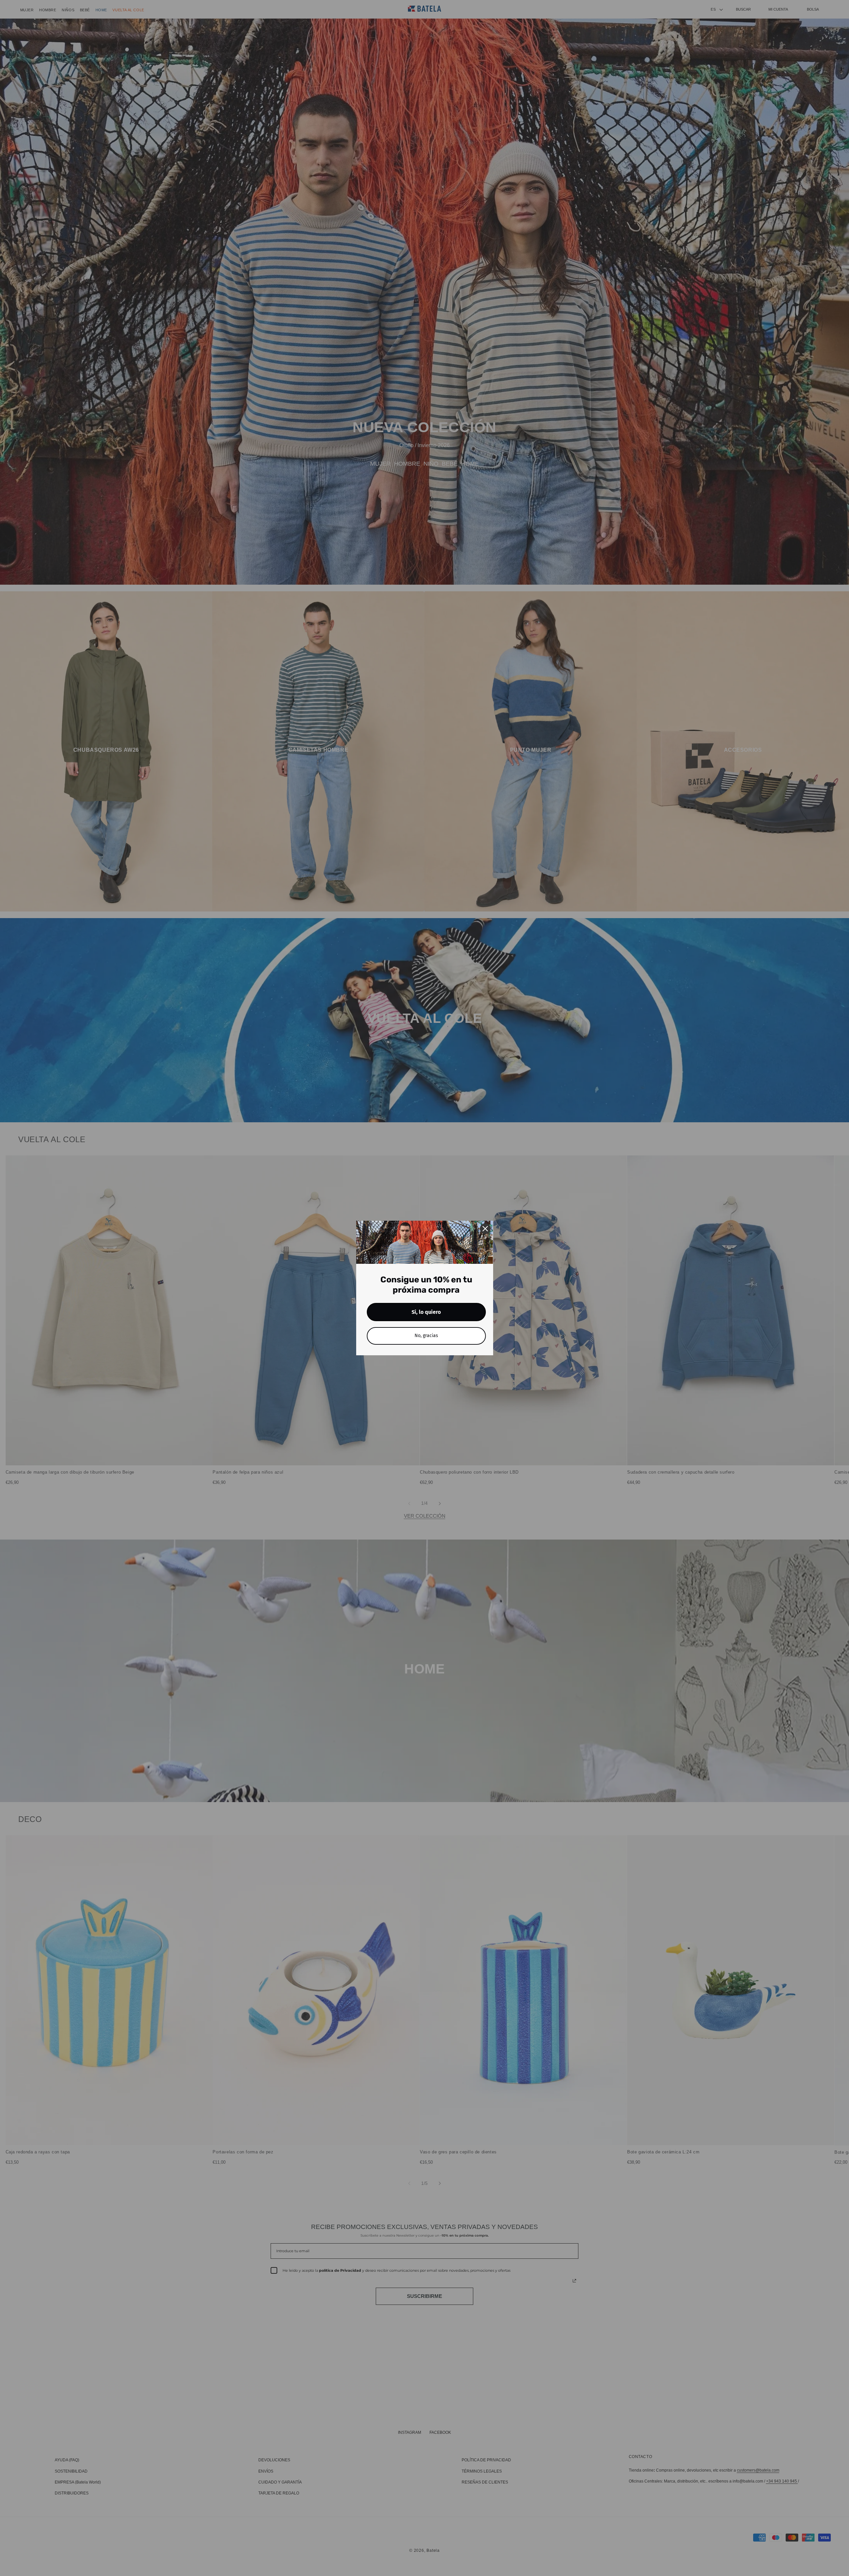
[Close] (485, 1229)
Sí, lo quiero (426, 1312)
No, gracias (426, 1336)
